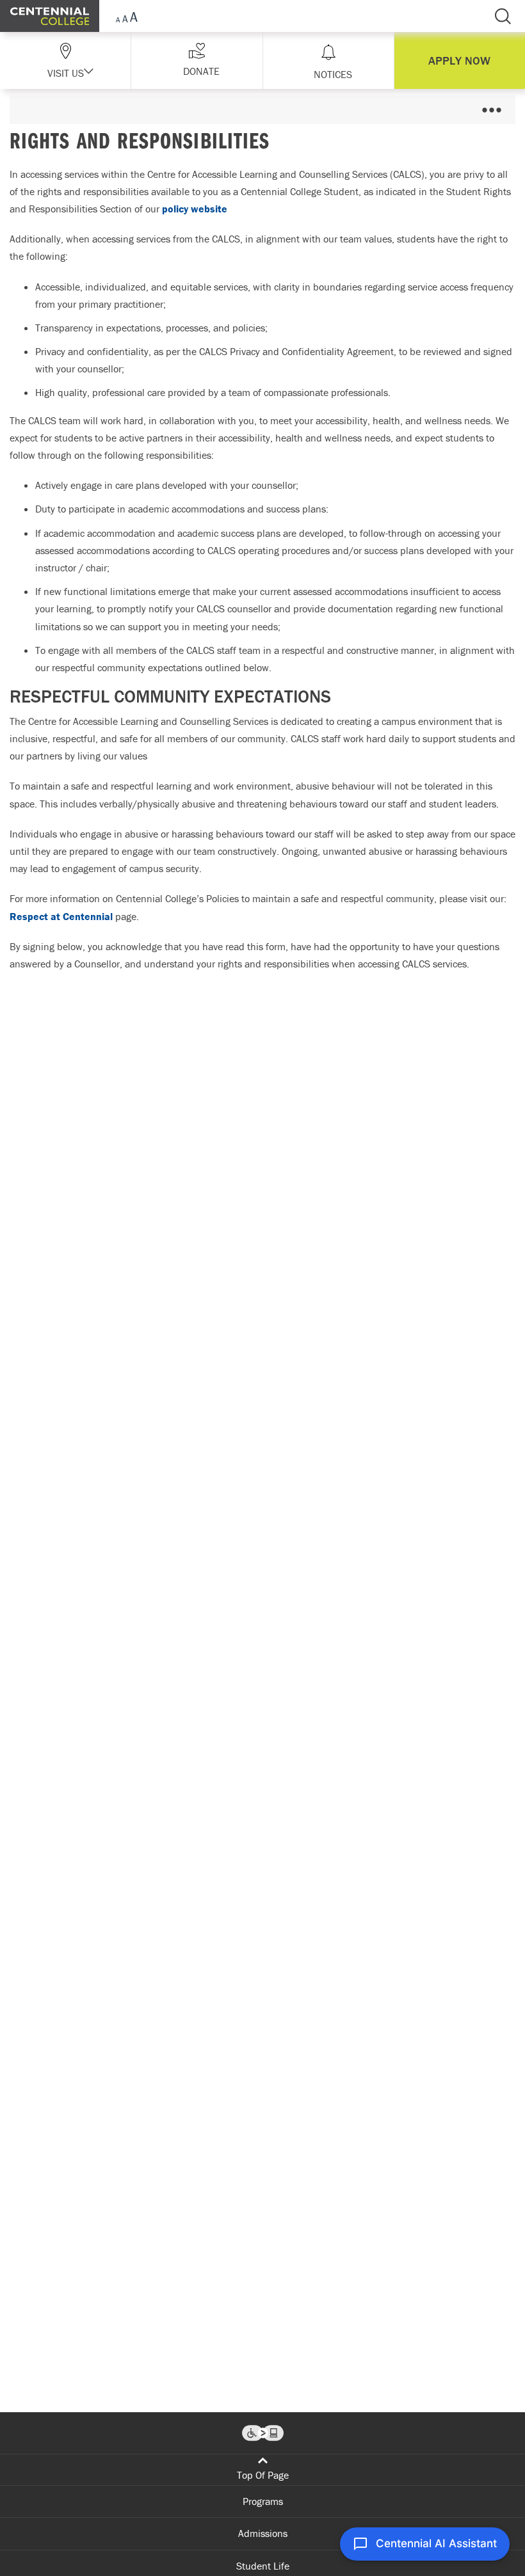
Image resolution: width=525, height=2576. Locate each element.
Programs (263, 2501)
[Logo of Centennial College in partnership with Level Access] (263, 2433)
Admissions (263, 2533)
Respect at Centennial (61, 916)
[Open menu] (491, 110)
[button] (197, 60)
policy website (195, 209)
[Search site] (503, 16)
